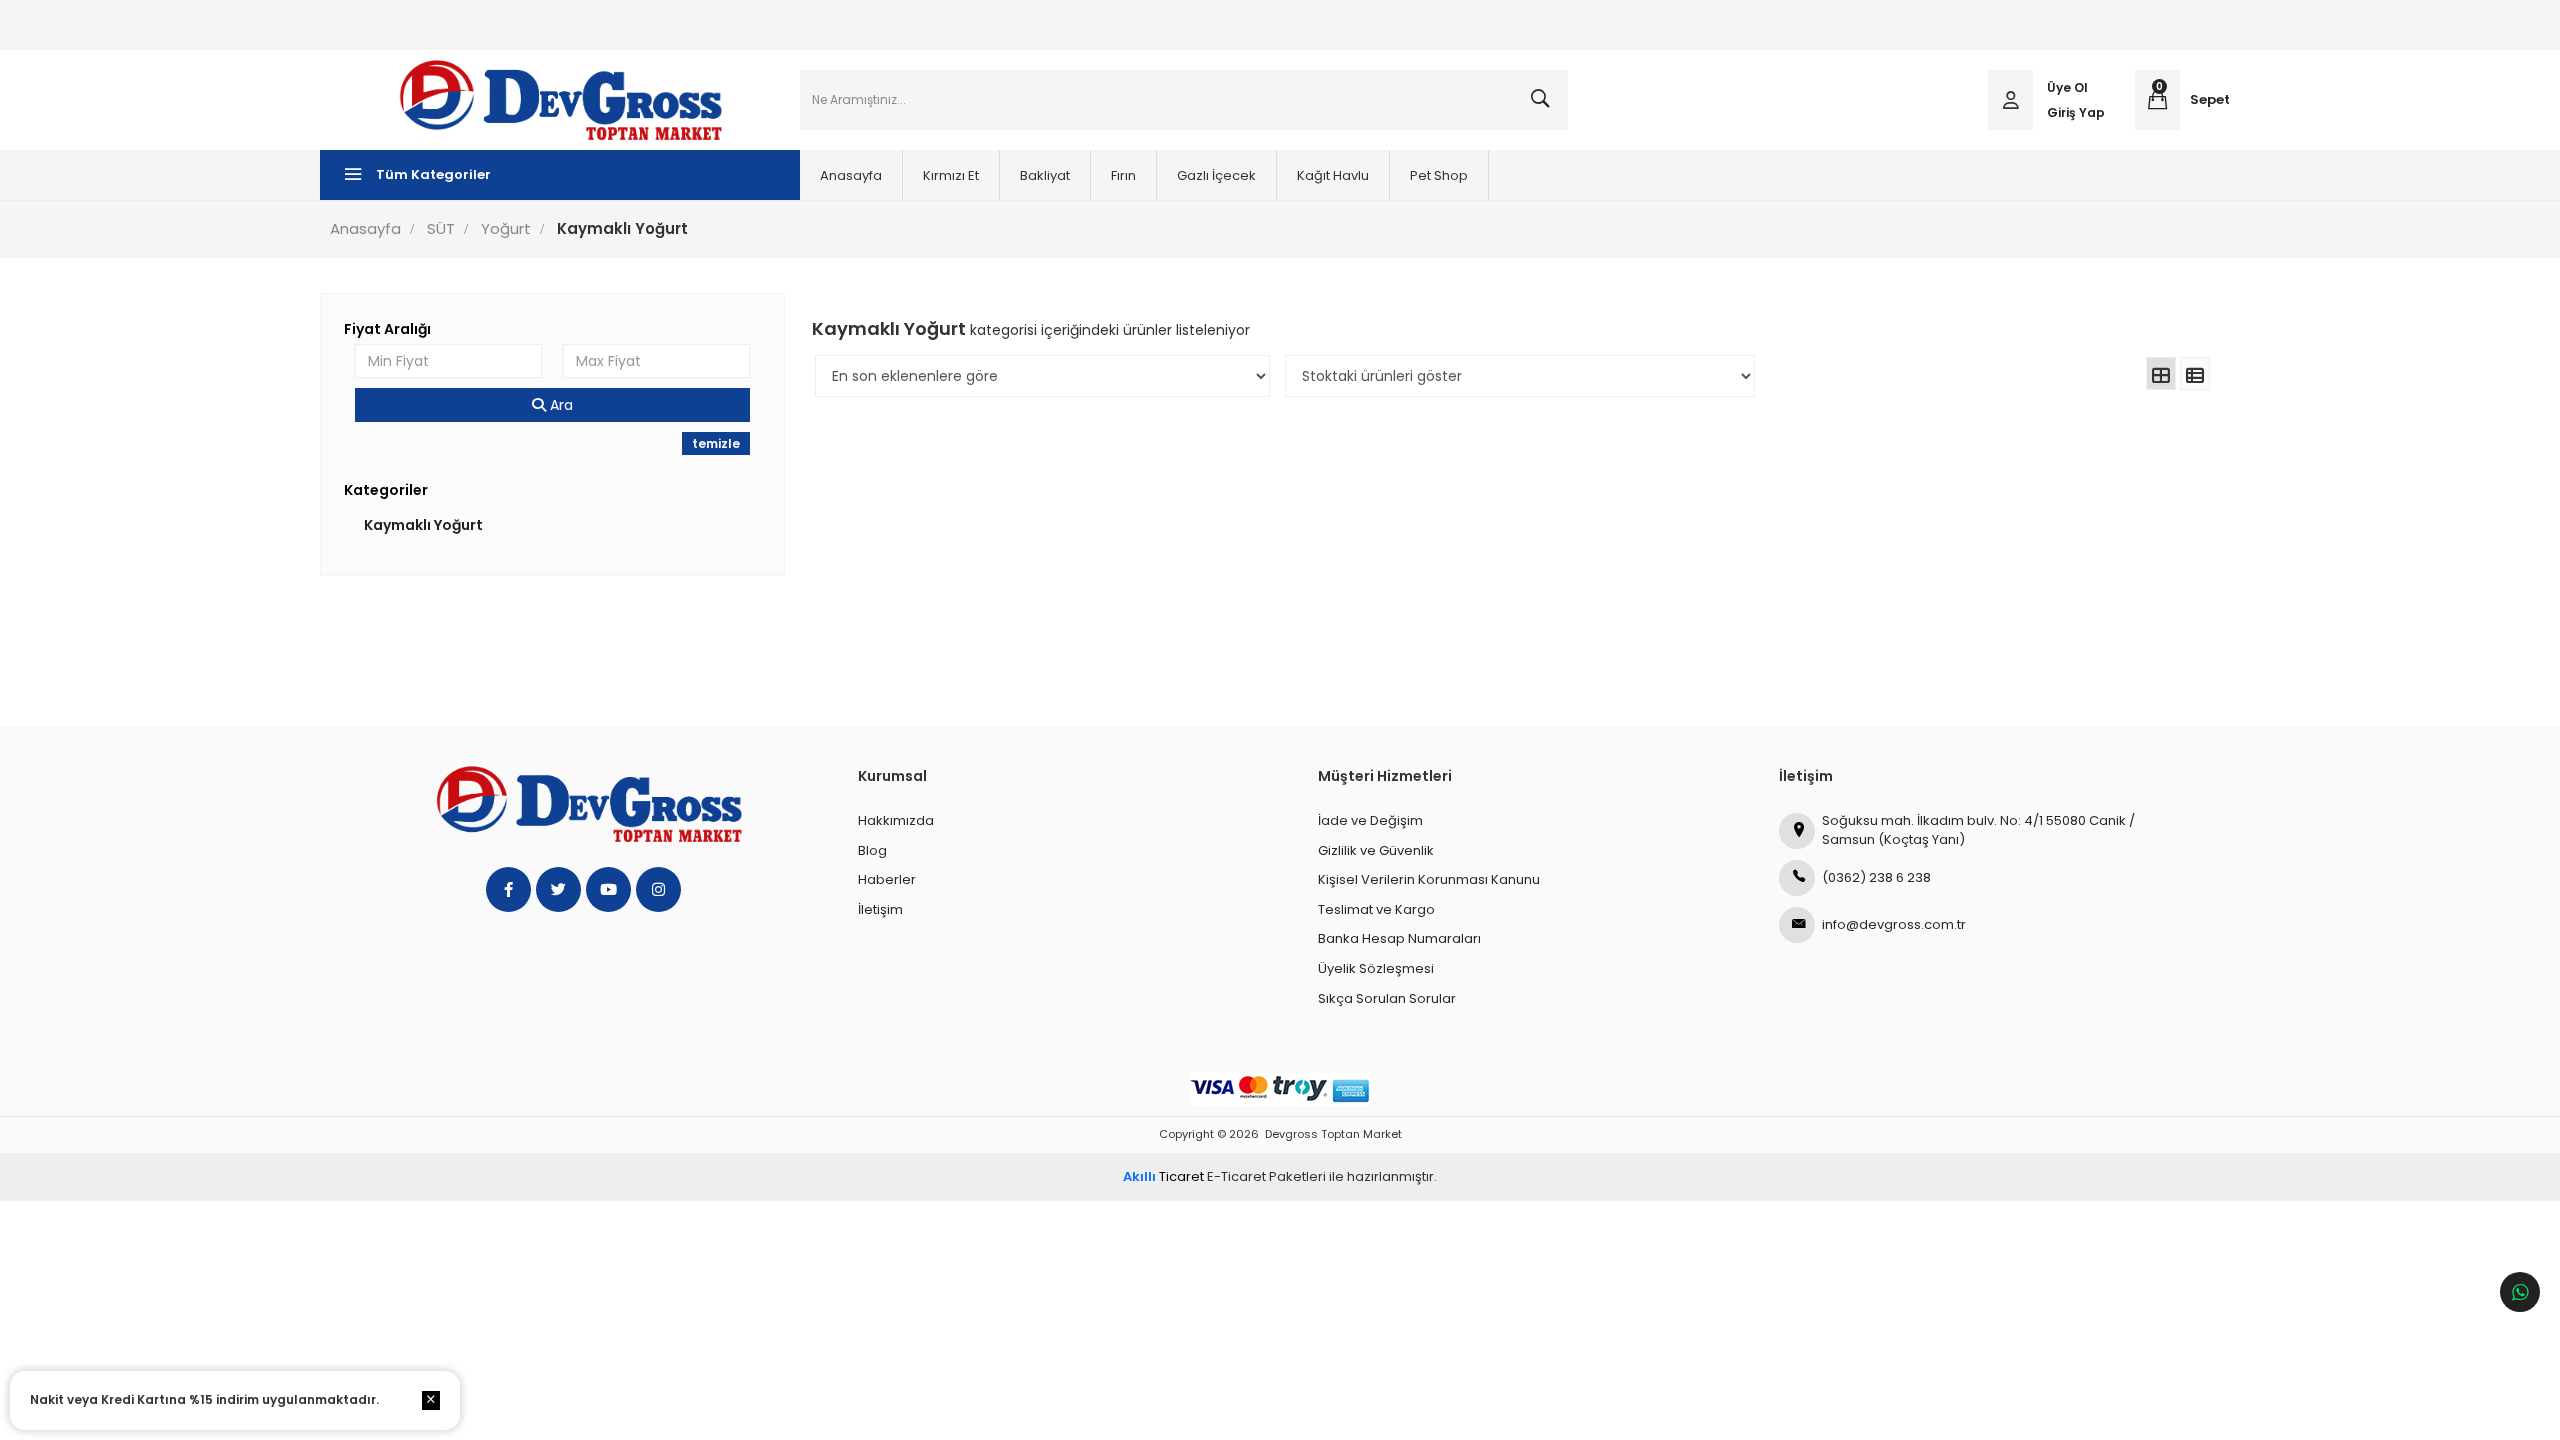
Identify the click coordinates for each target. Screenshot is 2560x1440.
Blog (872, 850)
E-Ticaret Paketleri (1266, 1176)
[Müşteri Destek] (2520, 1292)
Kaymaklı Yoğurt (423, 525)
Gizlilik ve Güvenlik (1376, 850)
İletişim (880, 909)
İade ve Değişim (1370, 820)
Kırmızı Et (951, 175)
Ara (559, 405)
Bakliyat (1045, 175)
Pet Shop (1439, 175)
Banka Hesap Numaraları (1399, 938)
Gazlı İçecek (1216, 175)
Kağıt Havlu (1333, 175)
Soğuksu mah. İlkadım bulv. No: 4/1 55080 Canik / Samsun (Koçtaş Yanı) (1978, 830)
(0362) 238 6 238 (1876, 877)
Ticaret (1163, 1176)
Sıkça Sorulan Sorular (1387, 998)
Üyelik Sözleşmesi (1376, 968)
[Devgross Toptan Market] (560, 100)
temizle (716, 443)
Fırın (1123, 175)
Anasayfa (851, 175)
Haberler (887, 879)
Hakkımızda (896, 820)
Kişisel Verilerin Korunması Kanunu (1429, 879)
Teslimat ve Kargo (1376, 909)
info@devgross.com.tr (1894, 924)
